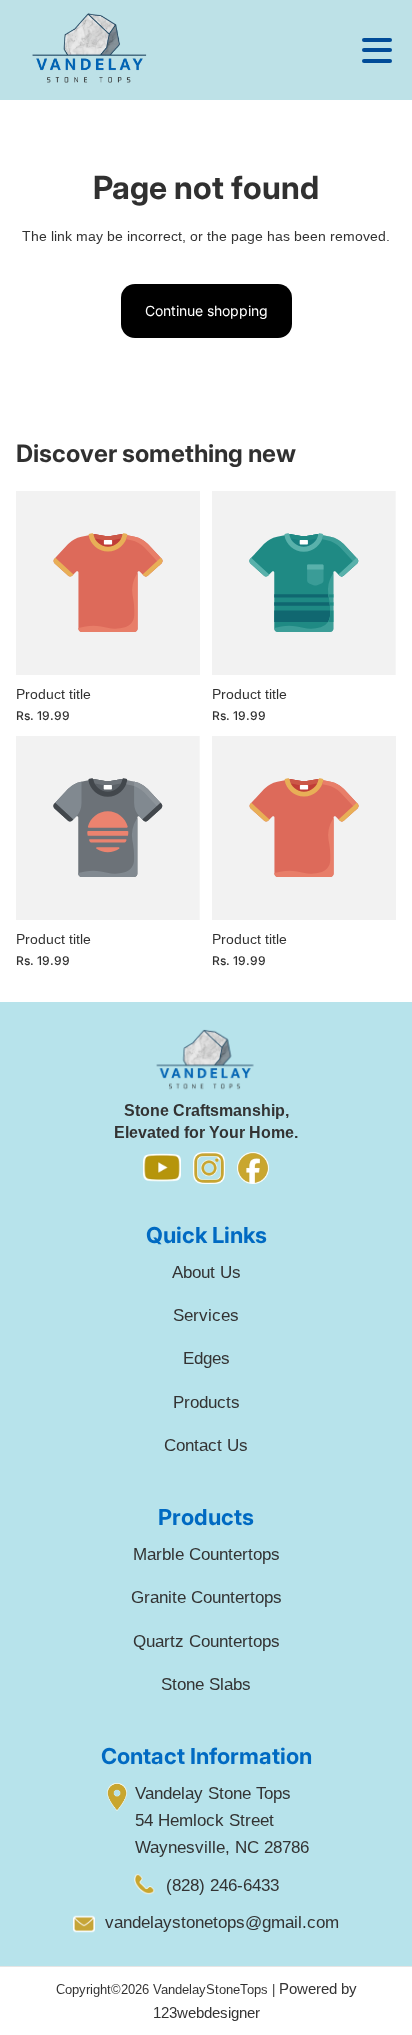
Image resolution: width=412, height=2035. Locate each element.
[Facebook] (253, 1171)
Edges (206, 1358)
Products (206, 1402)
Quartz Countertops (206, 1641)
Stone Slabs (206, 1684)
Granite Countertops (206, 1597)
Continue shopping (206, 310)
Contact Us (206, 1445)
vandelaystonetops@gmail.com (222, 1922)
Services (206, 1315)
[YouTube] (162, 1170)
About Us (206, 1272)
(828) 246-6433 (222, 1885)
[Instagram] (209, 1171)
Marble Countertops (206, 1554)
